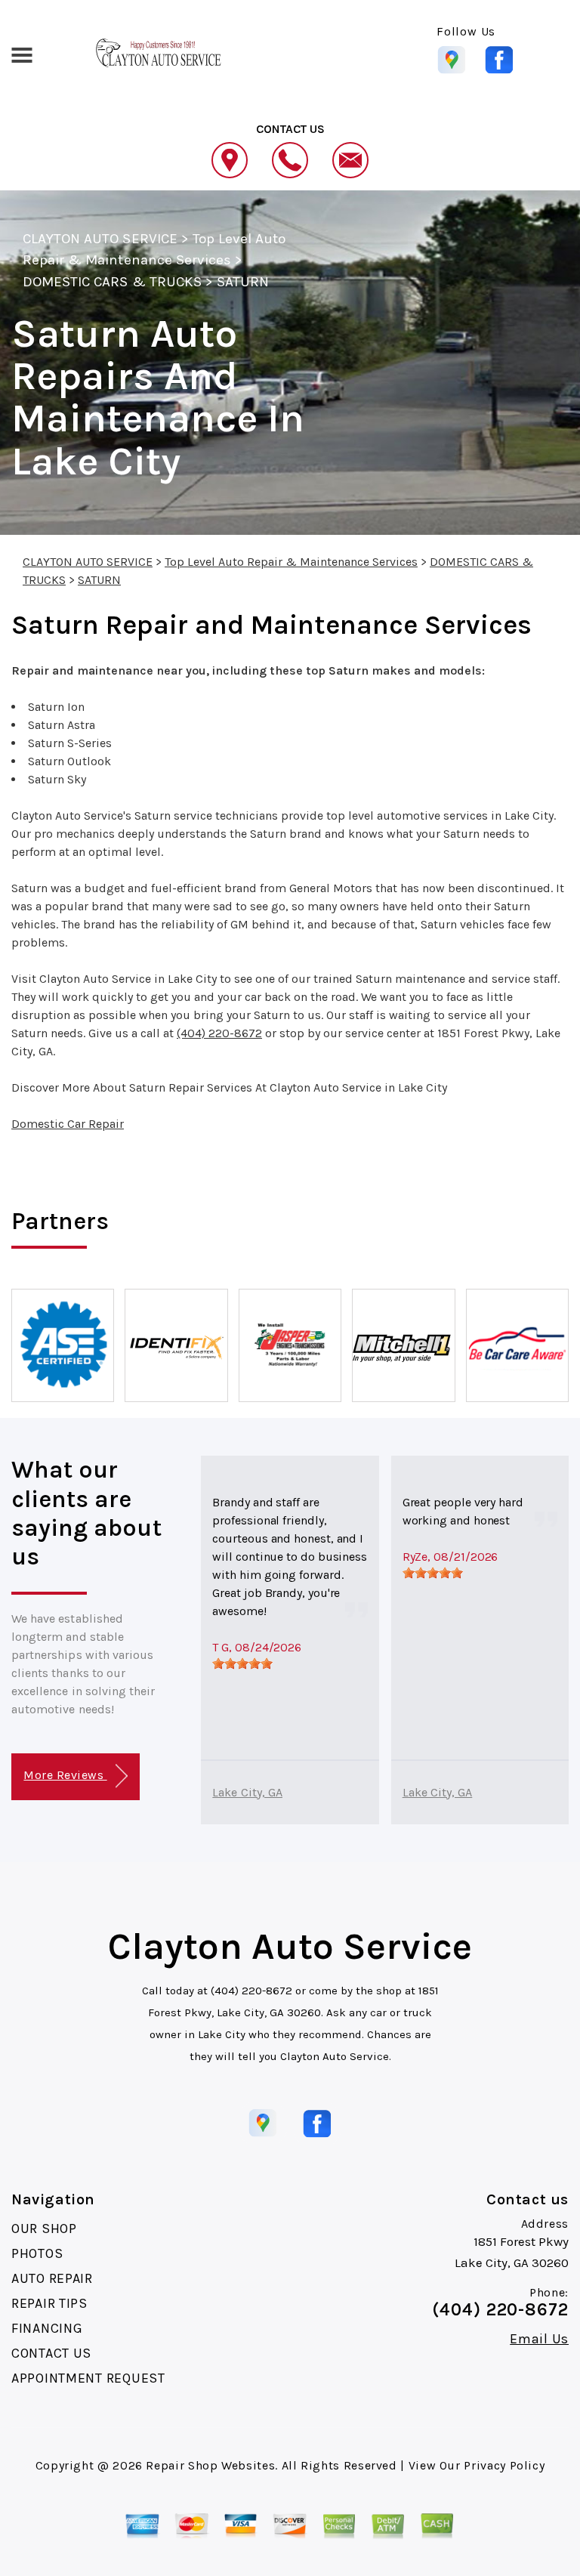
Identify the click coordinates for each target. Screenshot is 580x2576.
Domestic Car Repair (68, 1124)
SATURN (243, 282)
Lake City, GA (247, 1792)
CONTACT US (51, 2353)
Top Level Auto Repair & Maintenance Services (291, 562)
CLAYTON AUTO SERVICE (100, 239)
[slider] (242, 1663)
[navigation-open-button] (22, 54)
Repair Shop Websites (210, 2465)
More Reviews (65, 1775)
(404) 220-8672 (219, 1033)
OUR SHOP (44, 2229)
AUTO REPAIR (52, 2278)
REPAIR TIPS (49, 2303)
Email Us (539, 2339)
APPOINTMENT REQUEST (88, 2378)
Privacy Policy (504, 2465)
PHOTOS (37, 2253)
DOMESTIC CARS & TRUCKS (112, 282)
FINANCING (47, 2328)
